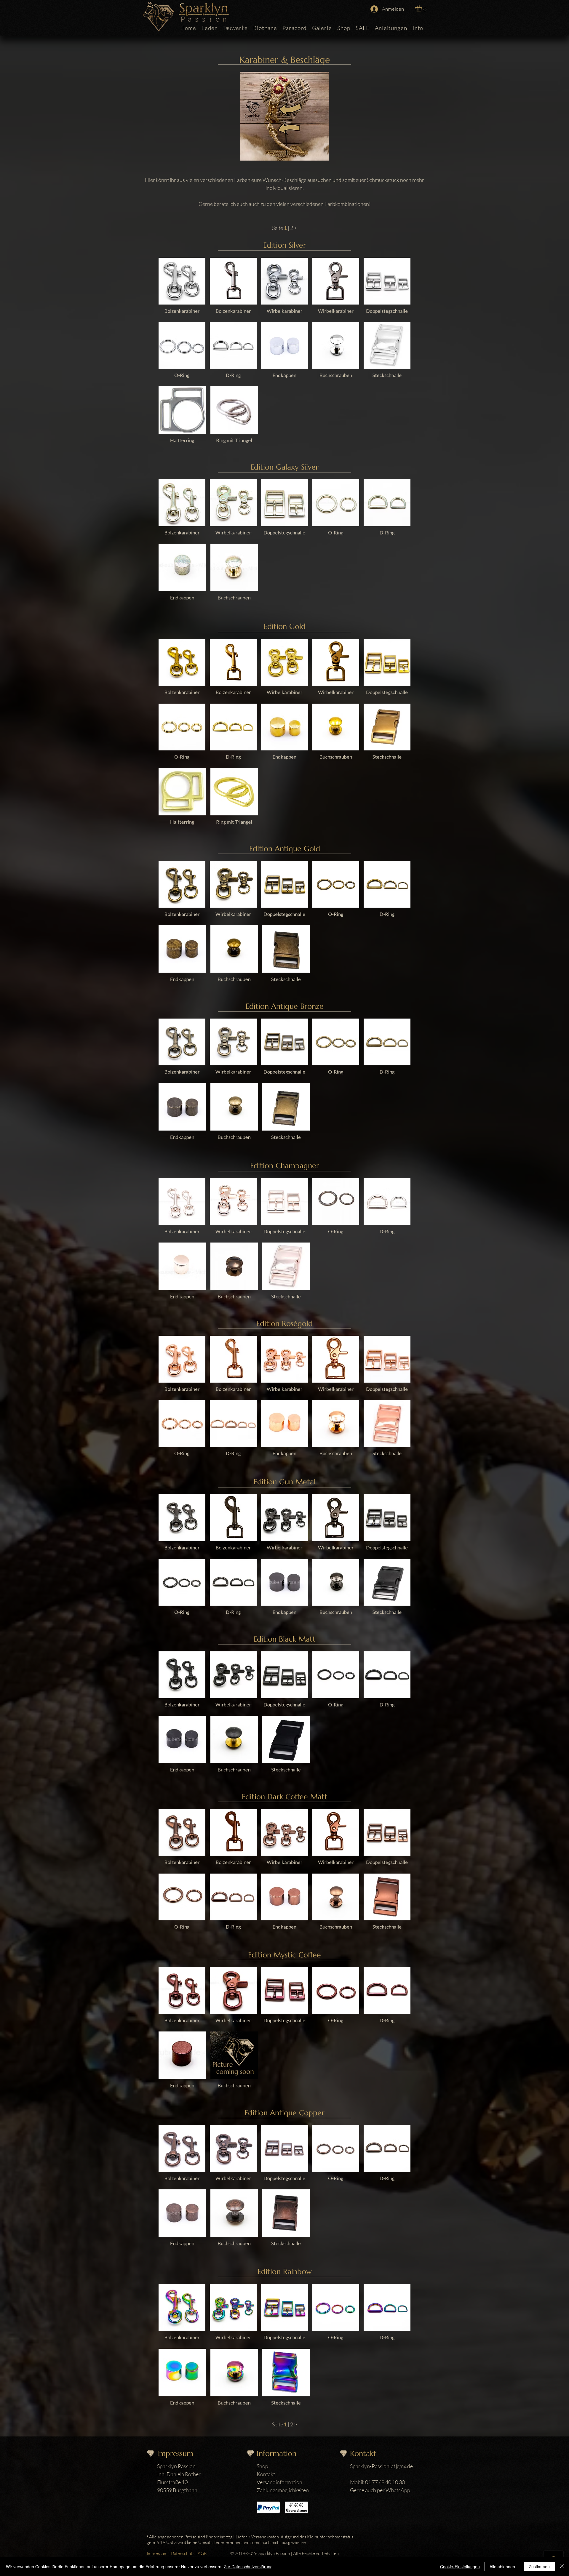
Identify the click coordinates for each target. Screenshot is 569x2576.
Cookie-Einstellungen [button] (460, 2567)
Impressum (157, 2553)
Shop (262, 2466)
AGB (202, 2553)
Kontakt (266, 2474)
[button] (422, 8)
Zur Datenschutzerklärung (248, 2567)
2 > (294, 228)
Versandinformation (279, 2482)
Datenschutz (183, 2553)
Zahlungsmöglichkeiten (283, 2490)
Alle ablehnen (502, 2567)
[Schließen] (562, 2567)
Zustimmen (539, 2567)
